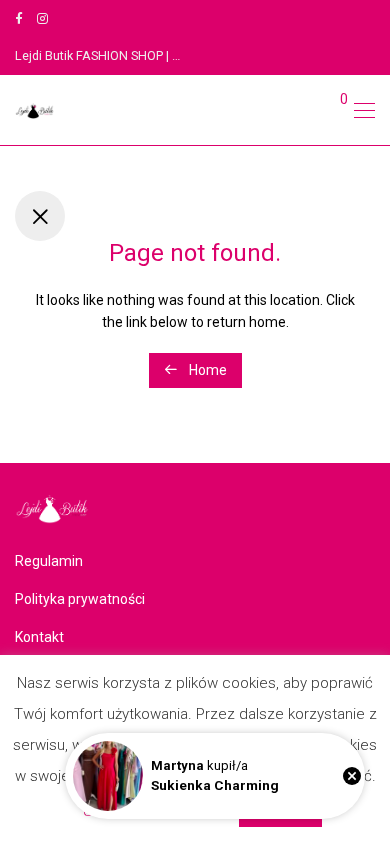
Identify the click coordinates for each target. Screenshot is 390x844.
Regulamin (49, 561)
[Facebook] (18, 18)
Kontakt (39, 637)
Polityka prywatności (80, 599)
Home (206, 370)
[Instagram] (42, 18)
